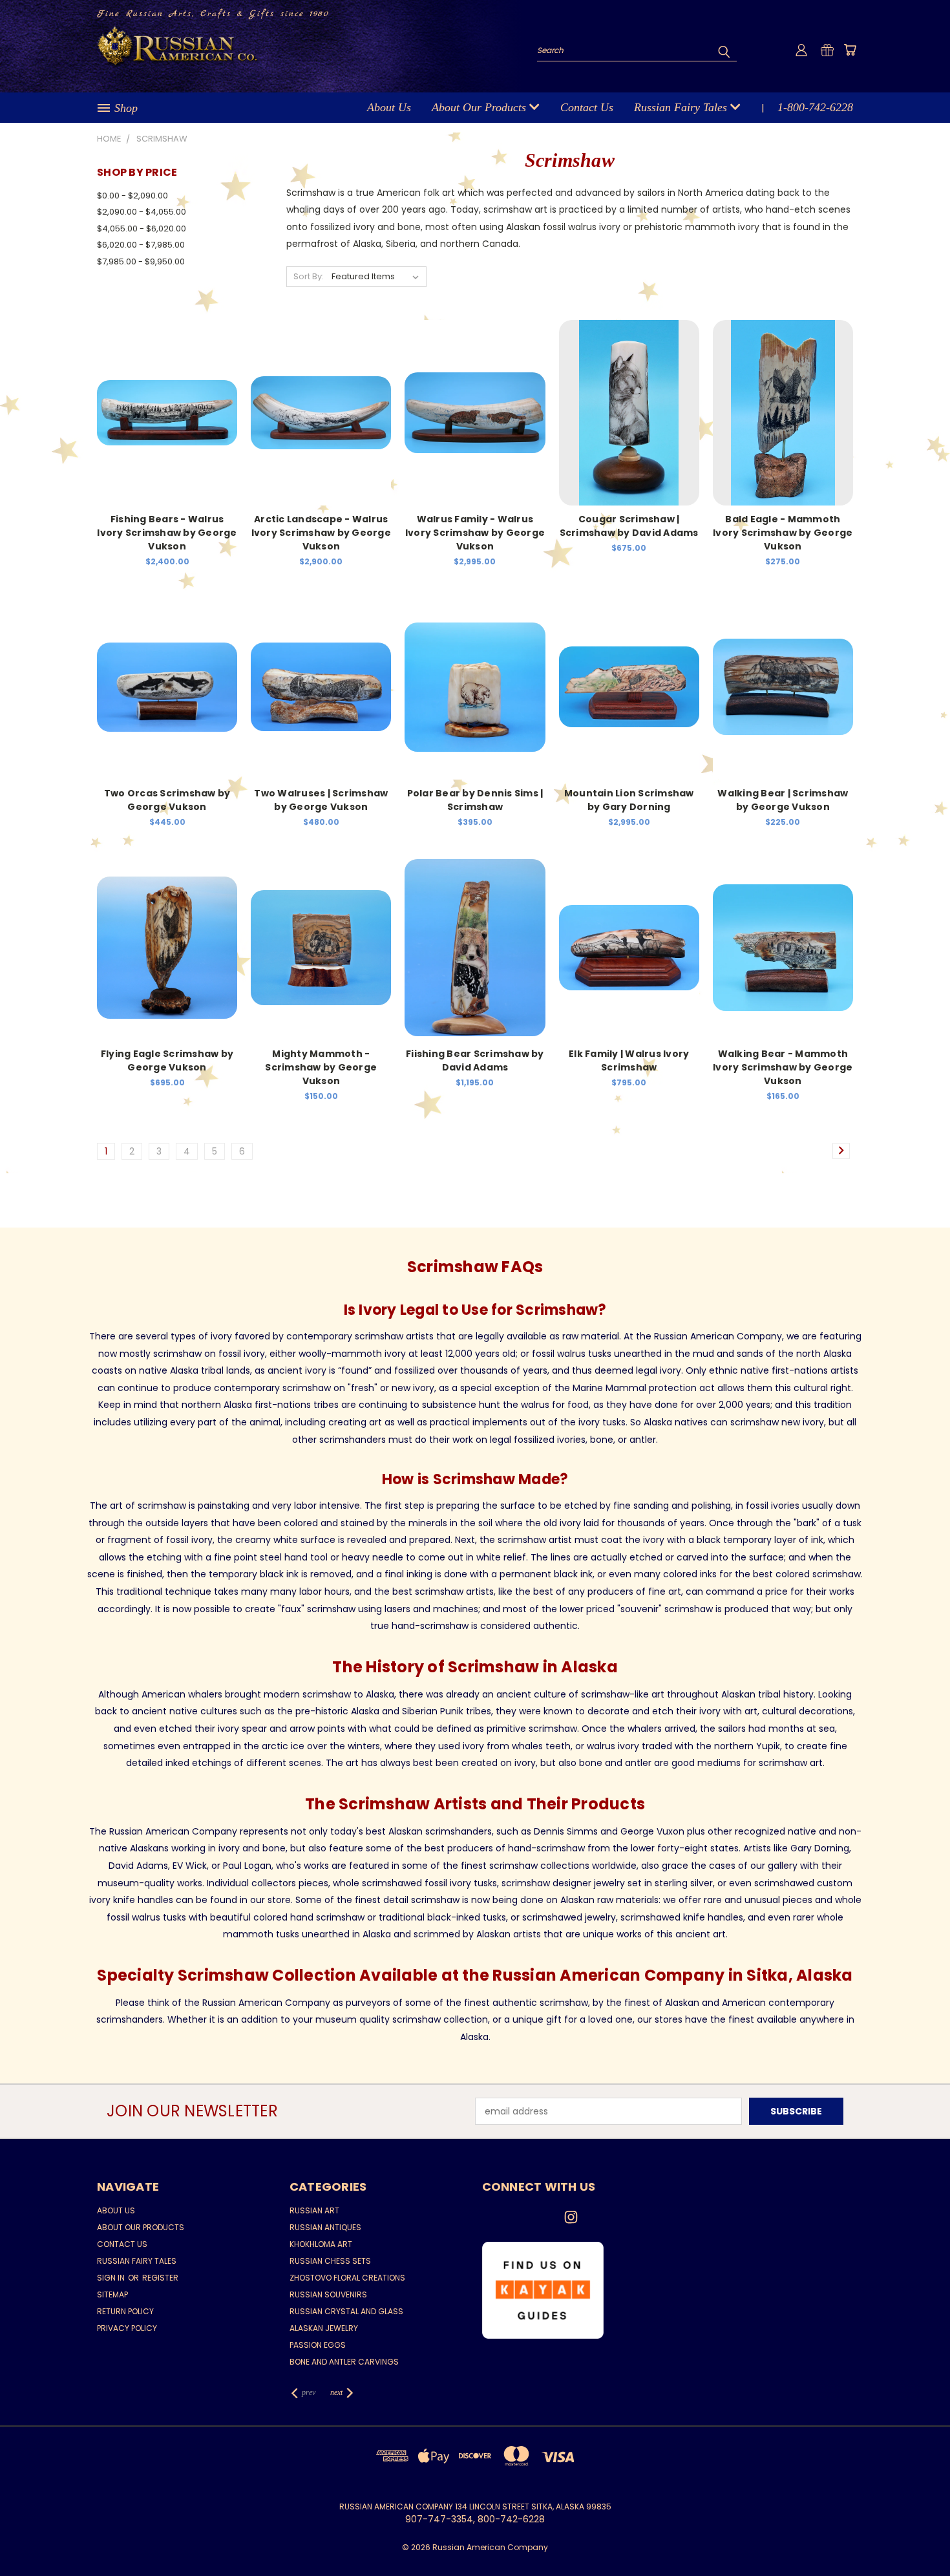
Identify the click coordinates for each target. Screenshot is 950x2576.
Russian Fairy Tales (682, 107)
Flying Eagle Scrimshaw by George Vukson (167, 1060)
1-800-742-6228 (815, 107)
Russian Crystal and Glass (346, 2311)
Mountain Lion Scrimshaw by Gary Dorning (629, 800)
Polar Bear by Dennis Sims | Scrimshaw (475, 800)
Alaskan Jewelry (324, 2328)
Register (160, 2278)
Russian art (314, 2210)
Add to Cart (167, 423)
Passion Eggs (318, 2345)
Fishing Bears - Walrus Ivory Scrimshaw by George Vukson (167, 533)
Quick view (167, 399)
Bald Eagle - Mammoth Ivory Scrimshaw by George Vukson (783, 533)
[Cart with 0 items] (850, 50)
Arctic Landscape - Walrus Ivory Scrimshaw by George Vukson (321, 533)
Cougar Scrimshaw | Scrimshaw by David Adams (629, 526)
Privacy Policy (127, 2328)
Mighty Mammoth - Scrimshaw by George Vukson (321, 1067)
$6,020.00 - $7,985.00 (141, 245)
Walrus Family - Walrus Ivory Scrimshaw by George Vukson (475, 533)
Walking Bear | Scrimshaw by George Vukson (783, 800)
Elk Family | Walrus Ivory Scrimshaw (629, 1060)
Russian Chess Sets (330, 2261)
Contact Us (587, 107)
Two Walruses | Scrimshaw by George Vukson (321, 800)
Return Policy (125, 2311)
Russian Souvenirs (328, 2294)
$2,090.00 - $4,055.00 (142, 212)
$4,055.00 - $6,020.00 (142, 229)
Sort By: (309, 276)
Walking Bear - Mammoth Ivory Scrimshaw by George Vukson (783, 1067)
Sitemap (112, 2294)
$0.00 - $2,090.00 (132, 196)
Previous (916, 2536)
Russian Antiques (325, 2227)
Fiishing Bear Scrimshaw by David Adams (475, 1060)
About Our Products (480, 107)
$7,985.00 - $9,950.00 (141, 261)
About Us (389, 107)
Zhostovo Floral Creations (347, 2278)
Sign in (112, 2278)
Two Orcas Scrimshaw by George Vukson (167, 800)
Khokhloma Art (321, 2244)
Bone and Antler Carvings (344, 2362)
